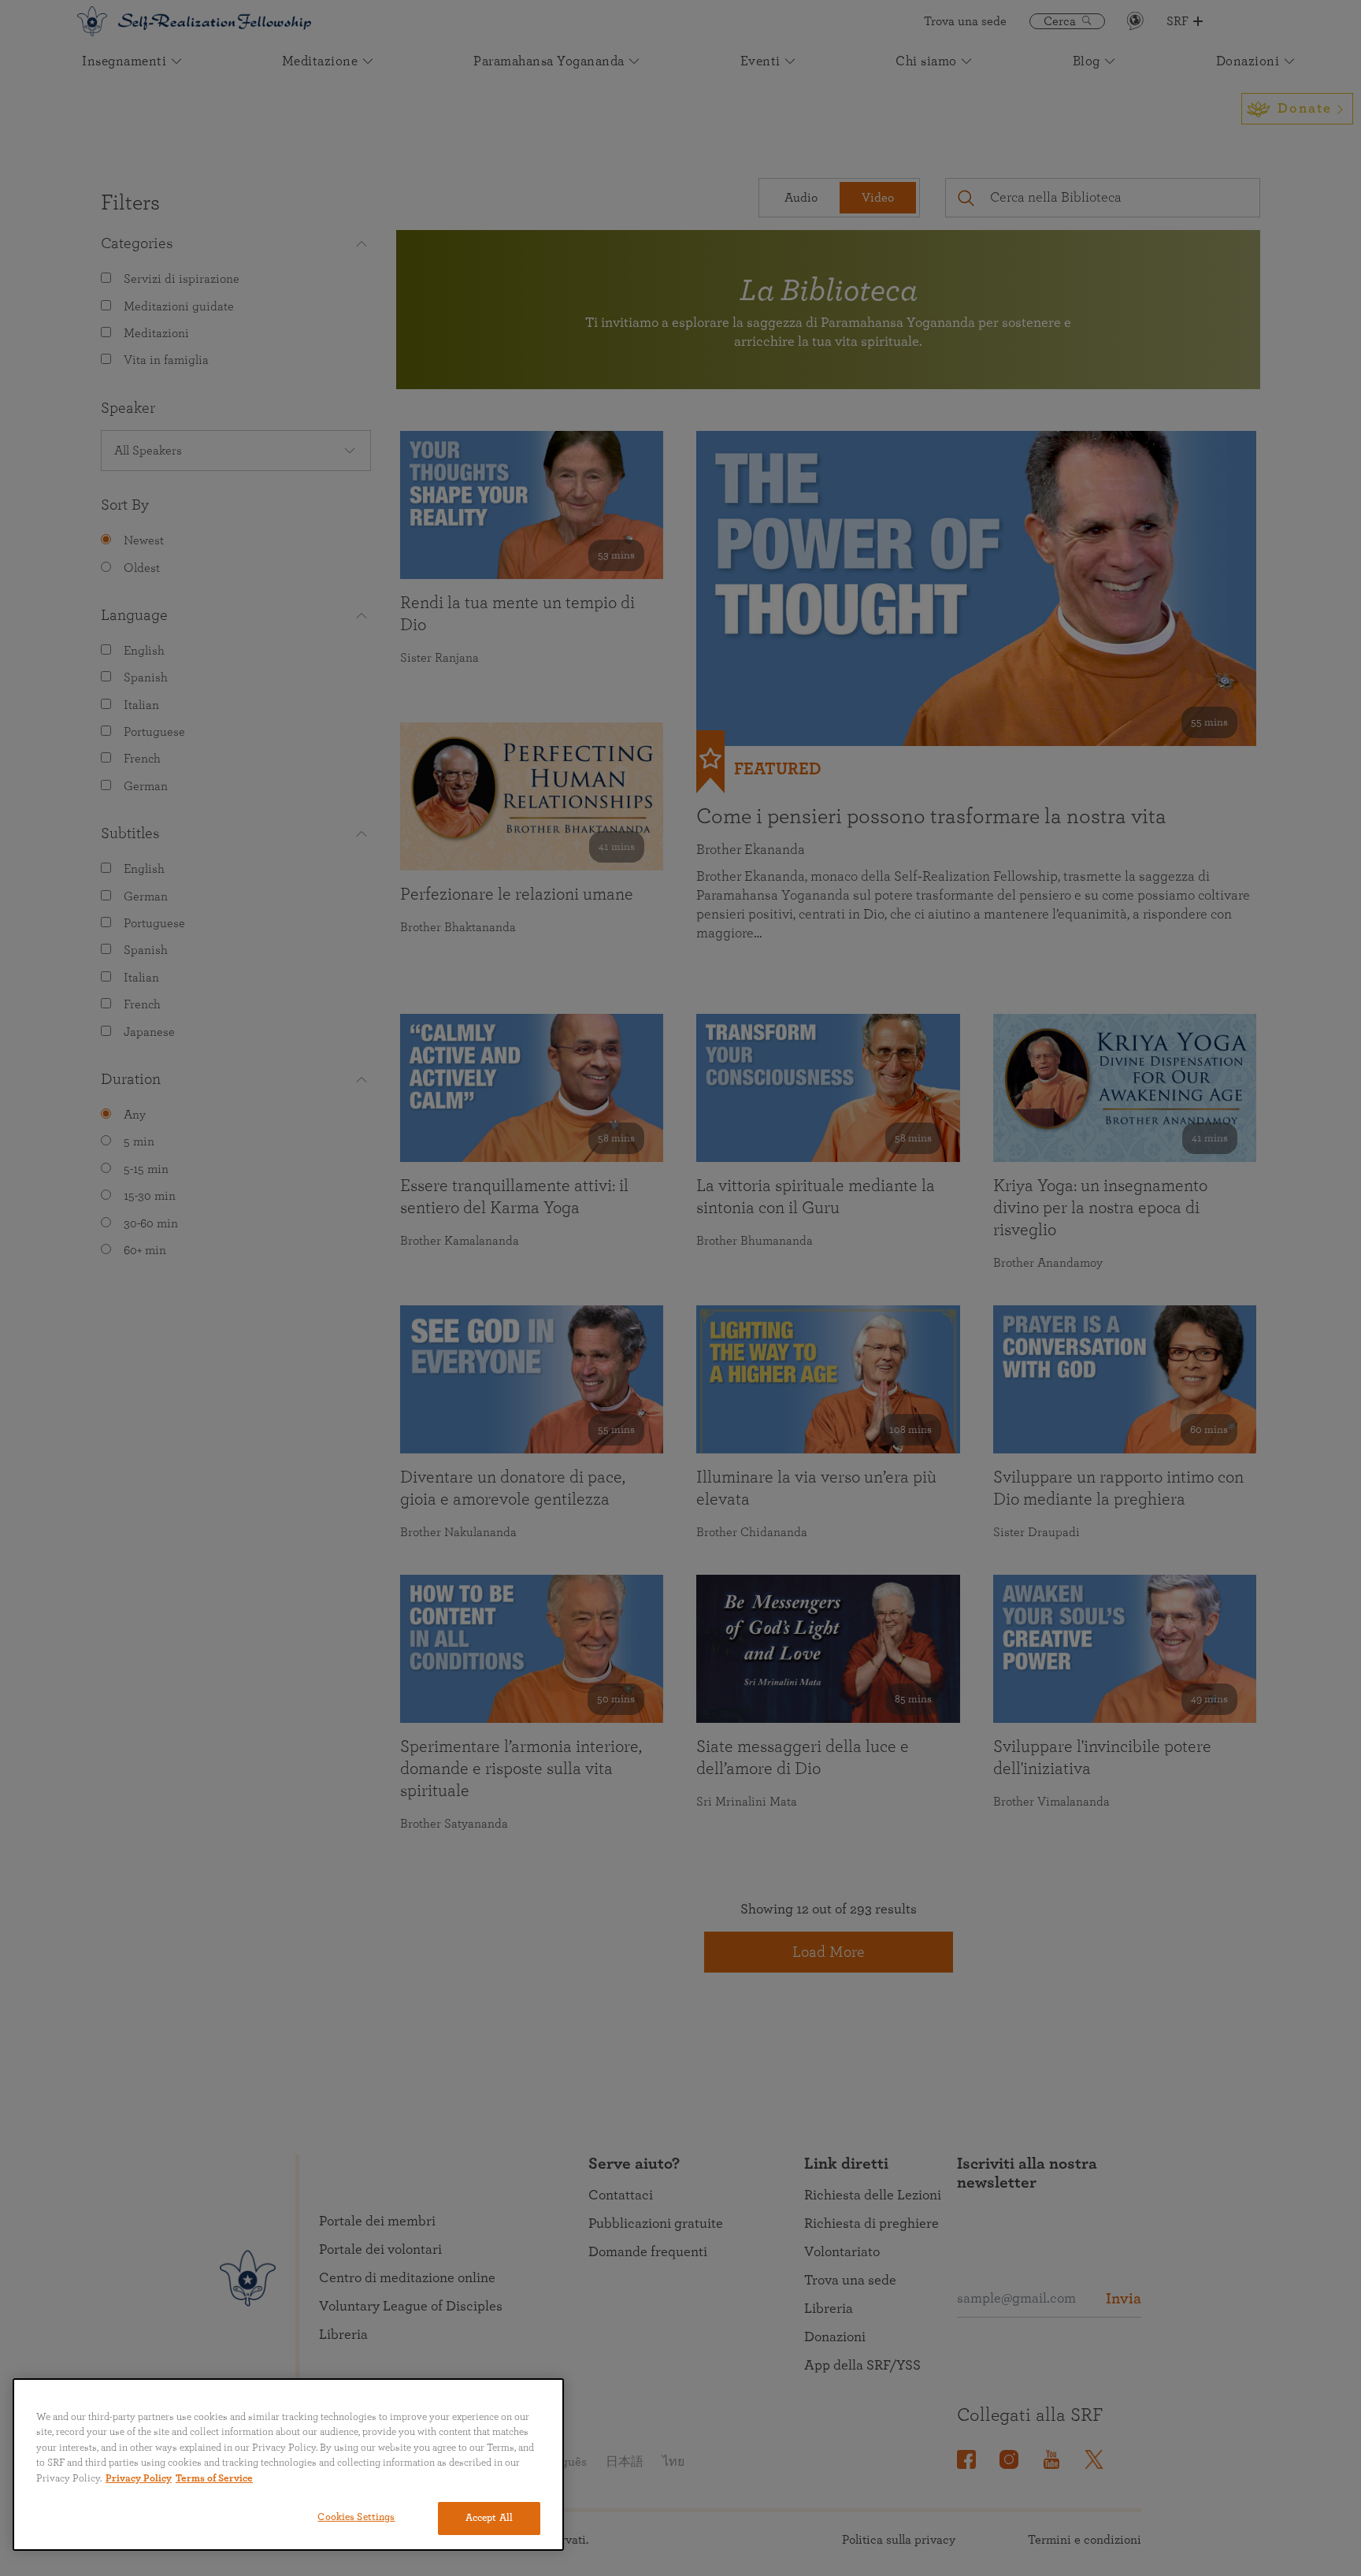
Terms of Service (214, 2479)
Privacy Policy (139, 2479)
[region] (288, 2465)
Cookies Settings (356, 2517)
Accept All (489, 2518)
